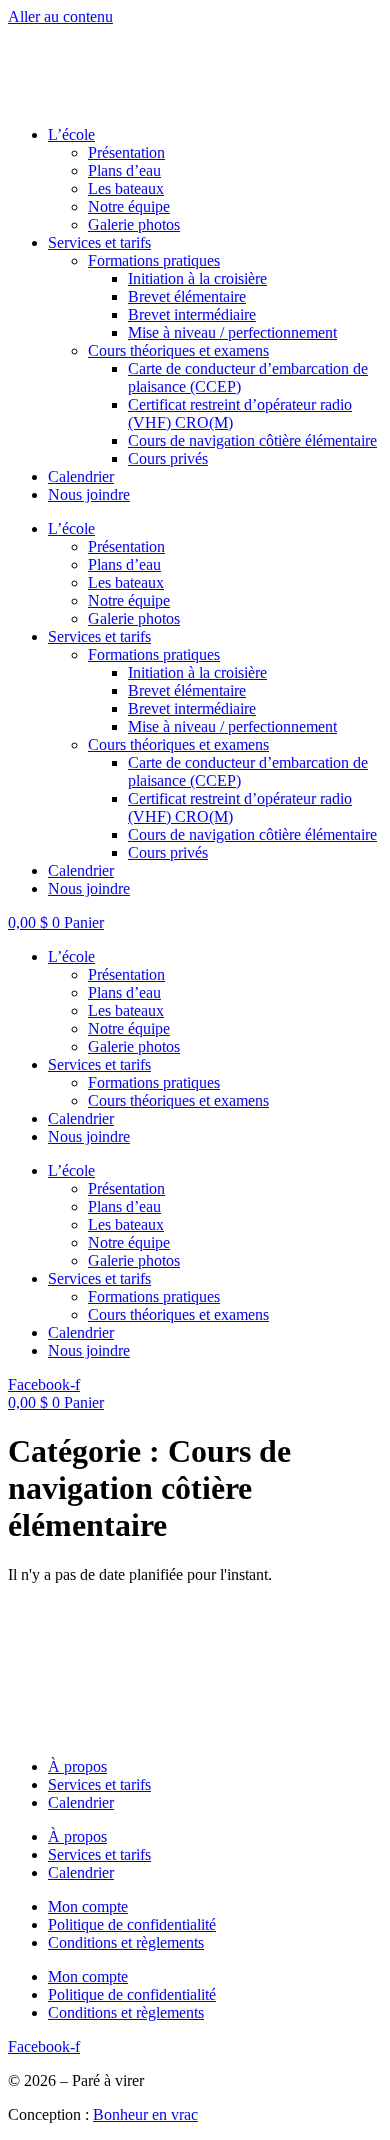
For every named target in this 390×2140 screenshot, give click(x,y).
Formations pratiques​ (154, 260)
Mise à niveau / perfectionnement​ (232, 332)
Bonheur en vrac (145, 2114)
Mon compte (88, 1906)
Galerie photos (134, 224)
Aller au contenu (60, 16)
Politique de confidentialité (132, 1924)
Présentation (126, 152)
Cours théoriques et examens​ (178, 350)
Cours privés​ (168, 458)
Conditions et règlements (126, 1942)
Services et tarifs (99, 242)
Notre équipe (129, 206)
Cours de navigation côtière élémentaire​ (252, 440)
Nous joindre (89, 494)
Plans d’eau (124, 170)
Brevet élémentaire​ (187, 296)
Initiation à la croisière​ (197, 278)
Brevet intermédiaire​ (192, 314)
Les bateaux (126, 188)
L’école (71, 134)
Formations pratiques (154, 1082)
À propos (77, 1766)
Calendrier (81, 476)
